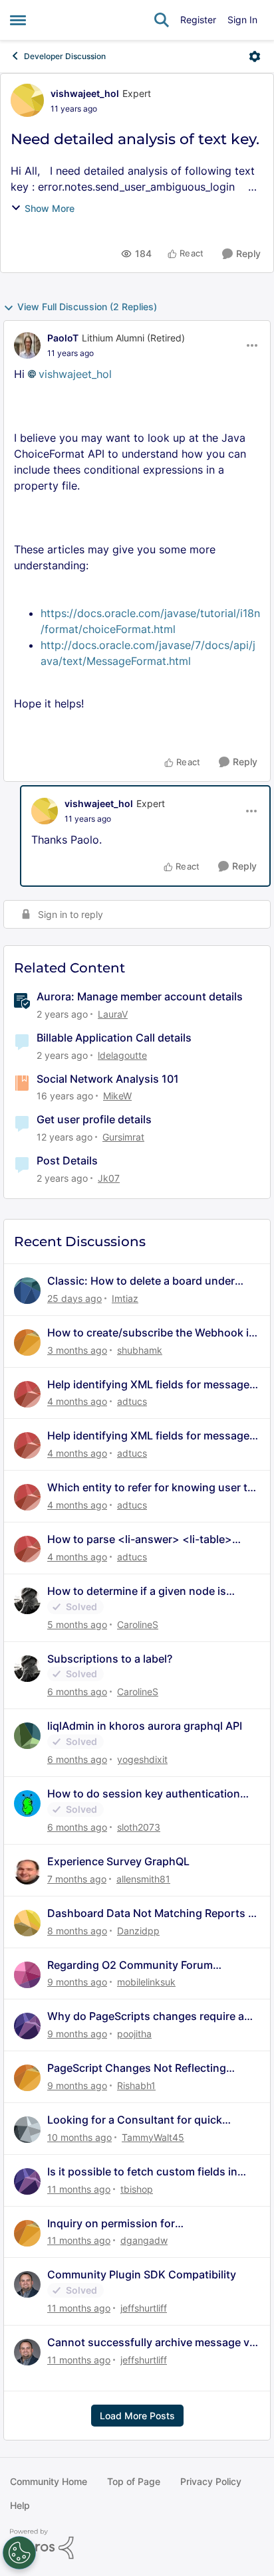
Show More (50, 208)
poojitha (134, 2034)
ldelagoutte (122, 1055)
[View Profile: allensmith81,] (27, 1871)
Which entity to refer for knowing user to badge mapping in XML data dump (151, 1488)
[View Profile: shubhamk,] (27, 1342)
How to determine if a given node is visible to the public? (137, 1591)
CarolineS (138, 1624)
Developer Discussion (65, 56)
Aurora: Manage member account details (140, 996)
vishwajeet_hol (85, 93)
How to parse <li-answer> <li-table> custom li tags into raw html (140, 1539)
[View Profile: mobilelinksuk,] (27, 1975)
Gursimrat (123, 1137)
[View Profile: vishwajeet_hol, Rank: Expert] (27, 100)
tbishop (137, 2189)
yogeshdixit (142, 1759)
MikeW (117, 1096)
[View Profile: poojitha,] (27, 2026)
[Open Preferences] (19, 2553)
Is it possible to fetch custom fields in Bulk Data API (142, 2172)
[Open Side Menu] (18, 20)
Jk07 (109, 1178)
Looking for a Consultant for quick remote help (135, 2120)
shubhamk (140, 1350)
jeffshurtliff (144, 2308)
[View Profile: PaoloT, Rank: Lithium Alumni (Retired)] (27, 345)
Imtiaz (125, 1298)
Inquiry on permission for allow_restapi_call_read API (116, 2224)
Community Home (49, 2481)
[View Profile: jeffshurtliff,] (27, 2284)
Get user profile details (94, 1119)
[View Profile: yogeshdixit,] (27, 1736)
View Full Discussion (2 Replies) (87, 307)
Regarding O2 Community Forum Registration (130, 1965)
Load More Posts (137, 2416)
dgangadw (144, 2240)
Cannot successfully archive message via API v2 (153, 2343)
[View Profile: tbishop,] (27, 2181)
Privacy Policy (211, 2481)
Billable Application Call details (114, 1038)
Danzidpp (138, 1931)
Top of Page (134, 2481)
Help (20, 2505)
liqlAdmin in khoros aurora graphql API (145, 1726)
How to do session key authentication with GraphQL (144, 1794)
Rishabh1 (136, 2085)
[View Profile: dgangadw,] (27, 2233)
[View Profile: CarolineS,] (27, 1601)
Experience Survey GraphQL (118, 1861)
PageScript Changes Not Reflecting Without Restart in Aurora (137, 2068)
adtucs (132, 1401)
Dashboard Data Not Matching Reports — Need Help (153, 1913)
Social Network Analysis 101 (108, 1079)
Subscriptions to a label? (110, 1659)
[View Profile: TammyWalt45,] (27, 2130)
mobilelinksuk (146, 1982)
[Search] (162, 20)
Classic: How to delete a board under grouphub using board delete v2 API (141, 1281)
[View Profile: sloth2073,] (27, 1803)
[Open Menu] (255, 56)
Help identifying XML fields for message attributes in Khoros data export (148, 1385)
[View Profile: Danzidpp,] (27, 1923)
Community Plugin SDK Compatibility (142, 2274)
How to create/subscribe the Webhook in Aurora (151, 1333)
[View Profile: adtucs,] (27, 1394)
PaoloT (63, 338)
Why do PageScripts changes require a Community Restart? (146, 2016)
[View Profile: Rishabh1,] (27, 2078)
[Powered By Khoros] (137, 2544)
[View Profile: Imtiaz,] (27, 1291)
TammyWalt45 (153, 2137)
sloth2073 (139, 1827)
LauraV (113, 1014)
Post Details (67, 1160)
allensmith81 (143, 1879)
